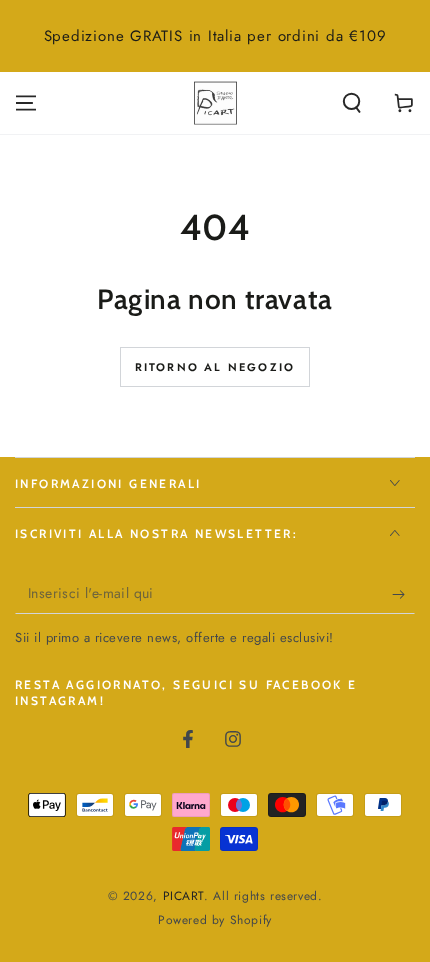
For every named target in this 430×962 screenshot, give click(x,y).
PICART (184, 896)
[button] (352, 103)
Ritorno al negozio (215, 367)
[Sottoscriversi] (403, 594)
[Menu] (26, 103)
